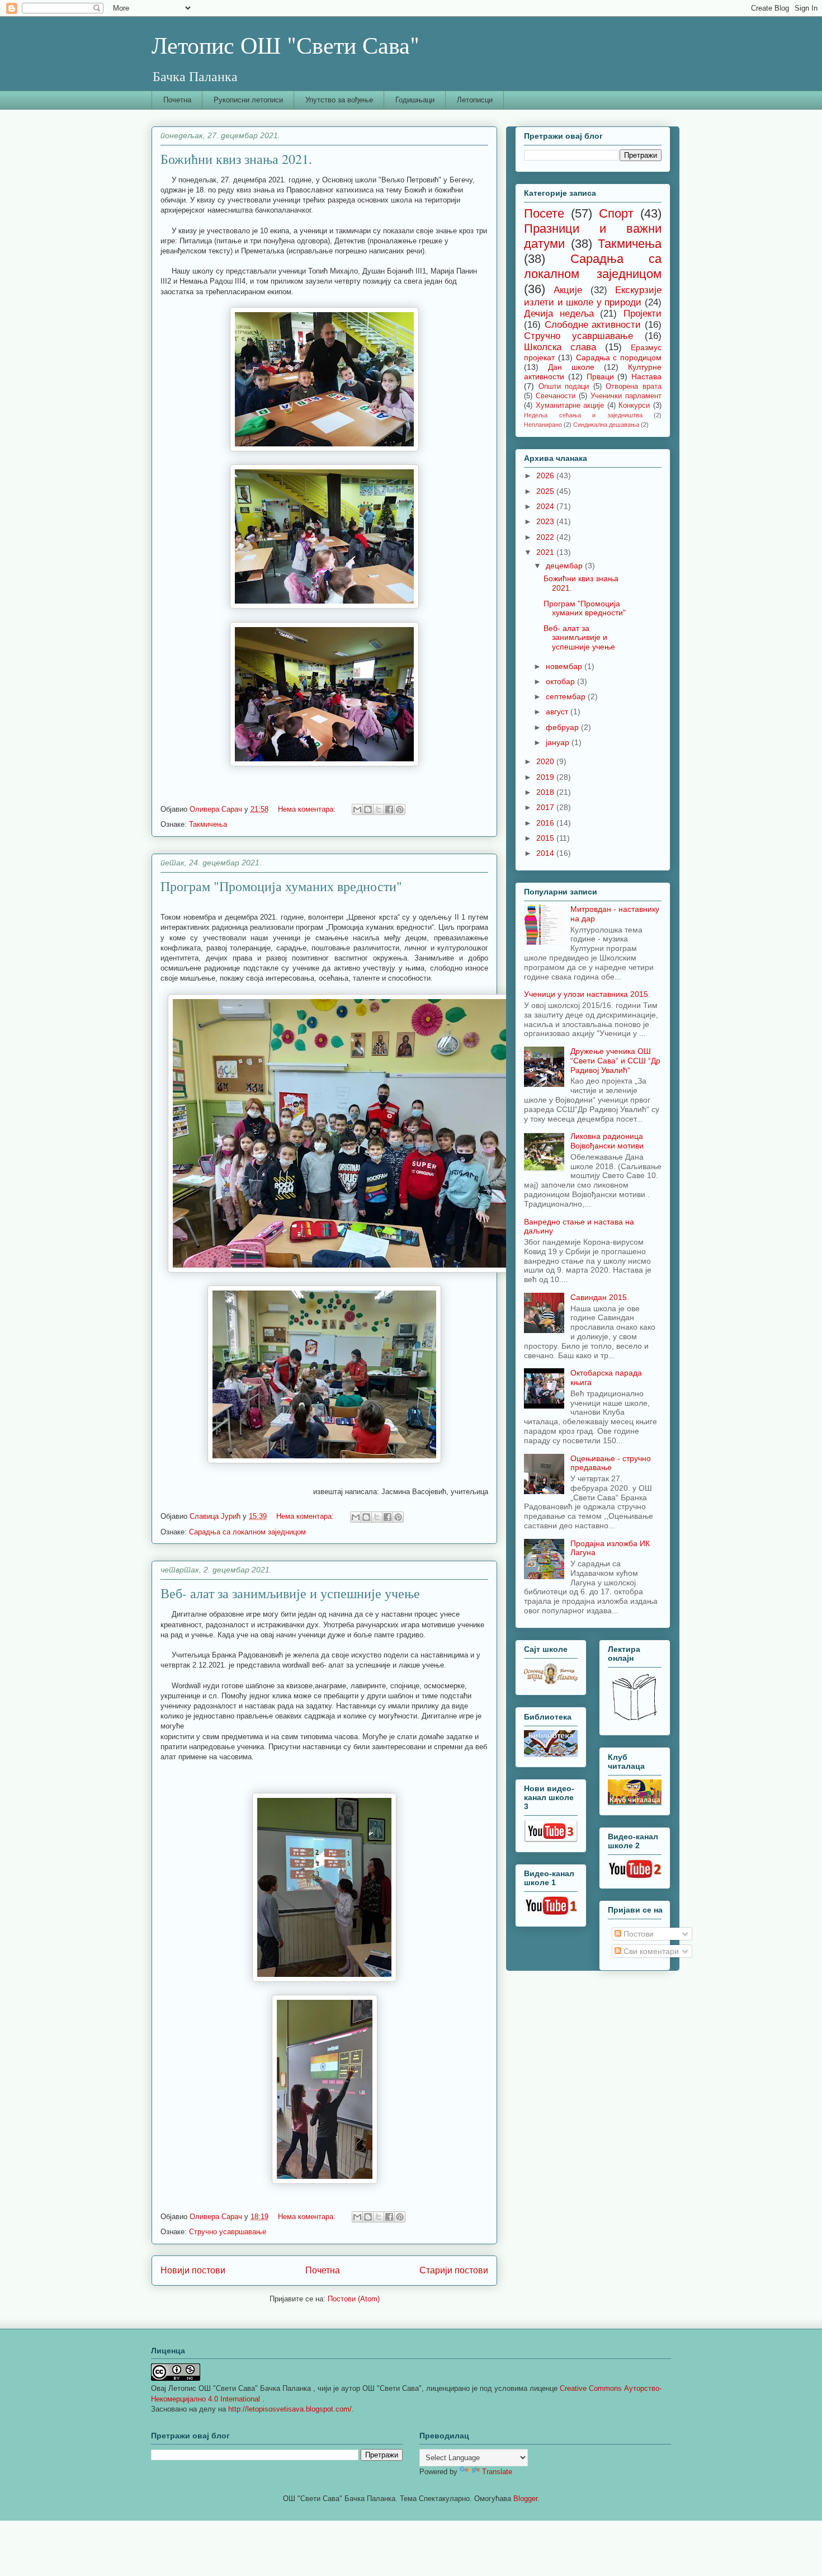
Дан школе (571, 367)
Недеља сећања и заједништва (583, 415)
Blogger (525, 2499)
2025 (546, 491)
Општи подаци (564, 387)
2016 (546, 823)
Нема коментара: (308, 809)
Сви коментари (650, 1951)
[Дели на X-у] (379, 809)
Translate (497, 2472)
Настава (646, 376)
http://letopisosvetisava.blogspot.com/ (290, 2409)
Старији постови (454, 2270)
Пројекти (643, 314)
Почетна (177, 100)
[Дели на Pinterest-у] (400, 809)
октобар (561, 681)
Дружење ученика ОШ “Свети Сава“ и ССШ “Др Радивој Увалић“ (615, 1061)
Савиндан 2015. (600, 1297)
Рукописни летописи (248, 100)
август (558, 712)
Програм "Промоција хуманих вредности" (281, 886)
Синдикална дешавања (606, 425)
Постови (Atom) (354, 2299)
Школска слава (560, 347)
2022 (546, 537)
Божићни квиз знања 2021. (236, 159)
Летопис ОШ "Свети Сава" (285, 45)
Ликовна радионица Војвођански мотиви (607, 1141)
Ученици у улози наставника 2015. (587, 994)
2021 (546, 552)
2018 (546, 792)
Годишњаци (415, 100)
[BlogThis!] (368, 809)
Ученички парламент (626, 396)
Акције (568, 290)
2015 (546, 838)
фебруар (563, 727)
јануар (559, 742)
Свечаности (556, 396)
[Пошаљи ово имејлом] (357, 809)
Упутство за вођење (339, 100)
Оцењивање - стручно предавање (611, 1463)
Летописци (475, 100)
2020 (546, 761)
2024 (546, 506)
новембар (565, 666)
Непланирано (543, 425)
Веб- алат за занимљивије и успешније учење (290, 1593)
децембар (565, 566)
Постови (637, 1934)
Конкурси (634, 406)
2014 (546, 853)
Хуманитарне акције (570, 406)
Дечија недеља (559, 314)
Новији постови (193, 2270)
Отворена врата (634, 387)
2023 (546, 521)
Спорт (616, 213)
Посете (544, 213)
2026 (546, 475)
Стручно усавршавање (228, 2232)
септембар (567, 696)
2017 (546, 807)
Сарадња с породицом (619, 357)
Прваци (600, 376)
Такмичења (208, 824)
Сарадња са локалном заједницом (247, 1532)
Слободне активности (593, 325)
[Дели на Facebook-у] (389, 809)
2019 (546, 777)
